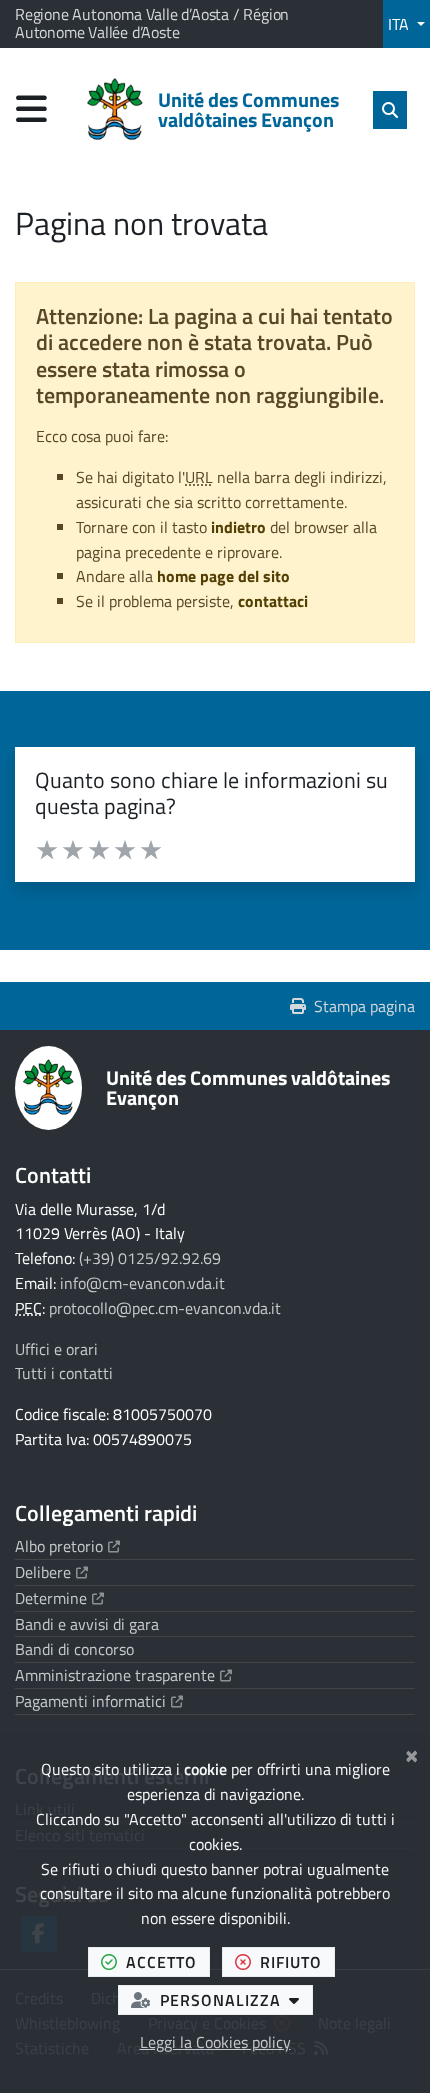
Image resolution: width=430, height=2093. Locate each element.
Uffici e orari (56, 1349)
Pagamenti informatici (99, 1701)
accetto (168, 1961)
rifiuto (297, 1961)
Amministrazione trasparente (123, 1675)
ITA (400, 24)
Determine (59, 1598)
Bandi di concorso (74, 1649)
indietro (238, 527)
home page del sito (223, 576)
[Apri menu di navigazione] (31, 108)
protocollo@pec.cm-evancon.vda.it (165, 1308)
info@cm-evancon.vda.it (142, 1283)
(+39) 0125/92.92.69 (150, 1258)
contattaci (273, 601)
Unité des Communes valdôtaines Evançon (248, 1087)
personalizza (236, 1999)
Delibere (51, 1572)
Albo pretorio (67, 1546)
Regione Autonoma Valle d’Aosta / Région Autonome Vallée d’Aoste (152, 23)
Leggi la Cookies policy (215, 2042)
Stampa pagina (364, 1006)
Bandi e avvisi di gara (87, 1624)
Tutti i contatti (64, 1373)
